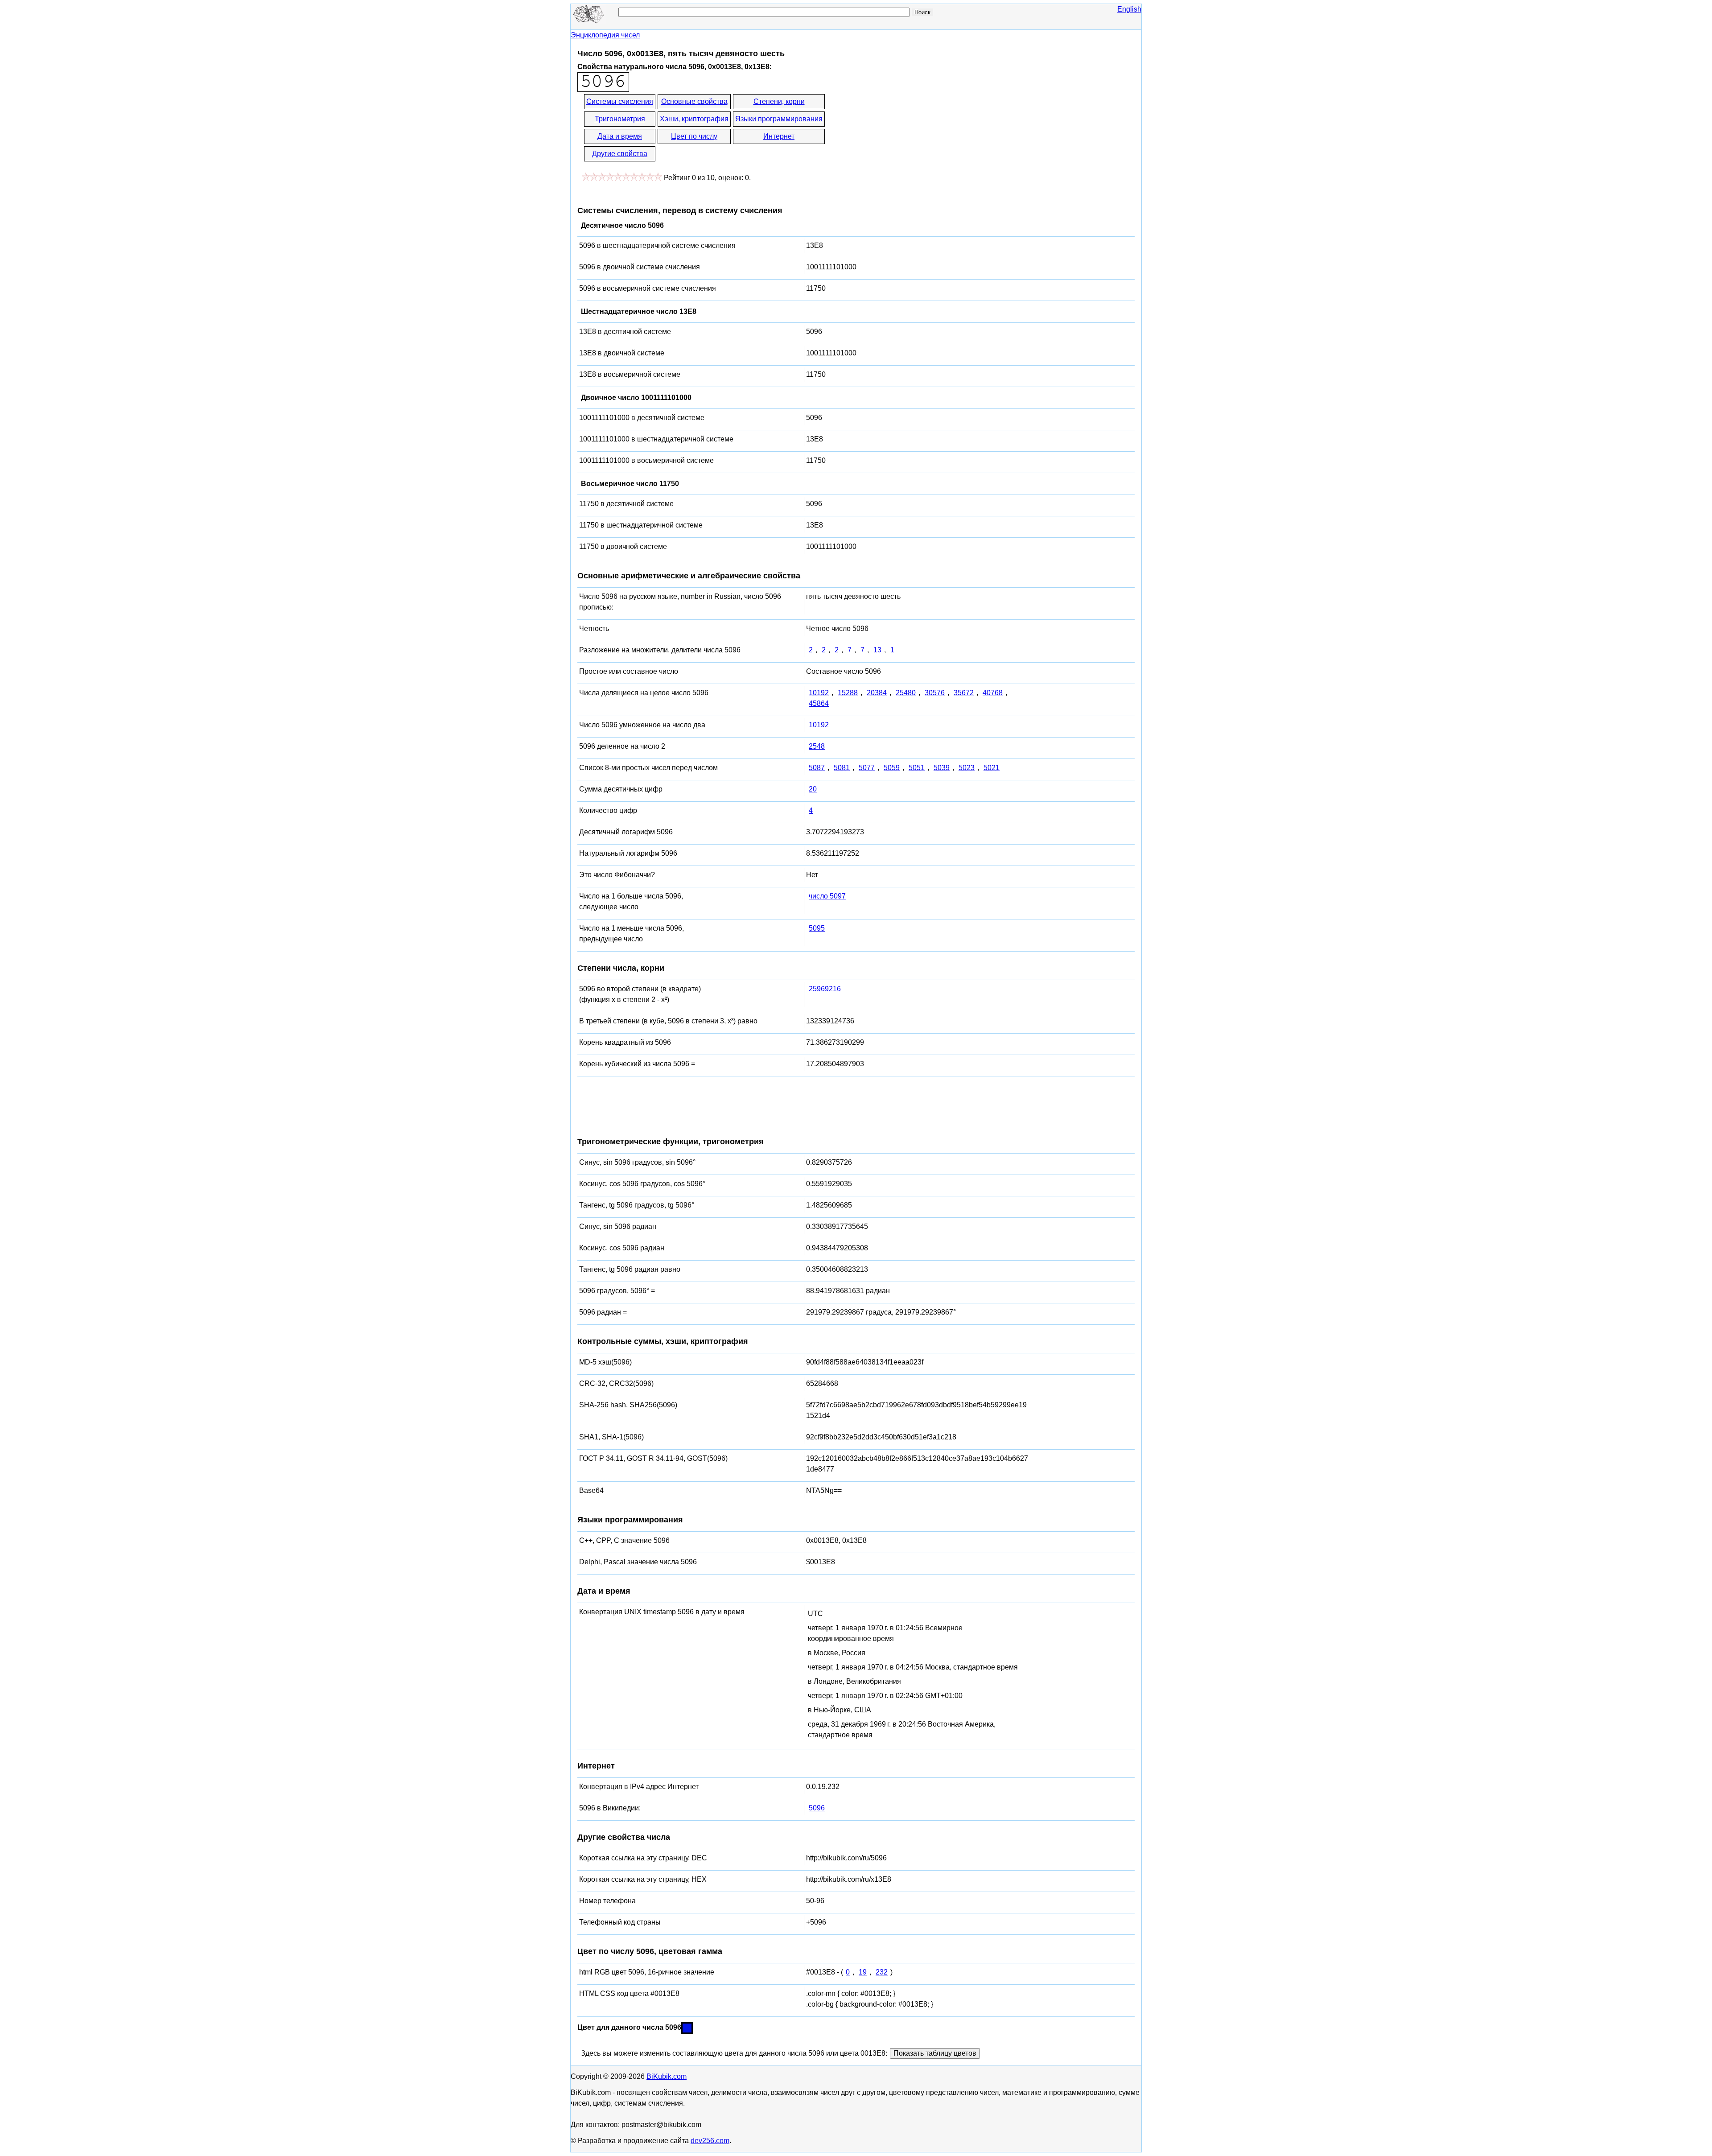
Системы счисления (620, 101)
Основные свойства (694, 101)
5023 (967, 768)
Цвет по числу (694, 136)
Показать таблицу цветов (935, 2053)
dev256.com (710, 2141)
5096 (817, 1808)
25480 (906, 693)
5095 (817, 928)
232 (882, 1972)
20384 (877, 693)
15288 (848, 693)
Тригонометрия (620, 119)
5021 (992, 768)
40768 (993, 693)
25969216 (825, 989)
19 (863, 1972)
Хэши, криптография (694, 119)
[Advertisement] (906, 128)
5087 (817, 768)
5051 (917, 768)
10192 (819, 693)
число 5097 (827, 896)
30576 (935, 693)
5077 (867, 768)
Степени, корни (779, 101)
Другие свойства (620, 154)
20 (813, 789)
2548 (817, 746)
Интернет (779, 136)
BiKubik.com (667, 2076)
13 (877, 650)
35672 (964, 693)
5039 (942, 768)
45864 (819, 703)
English (1129, 9)
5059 (892, 768)
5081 (842, 768)
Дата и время (620, 136)
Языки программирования (779, 119)
